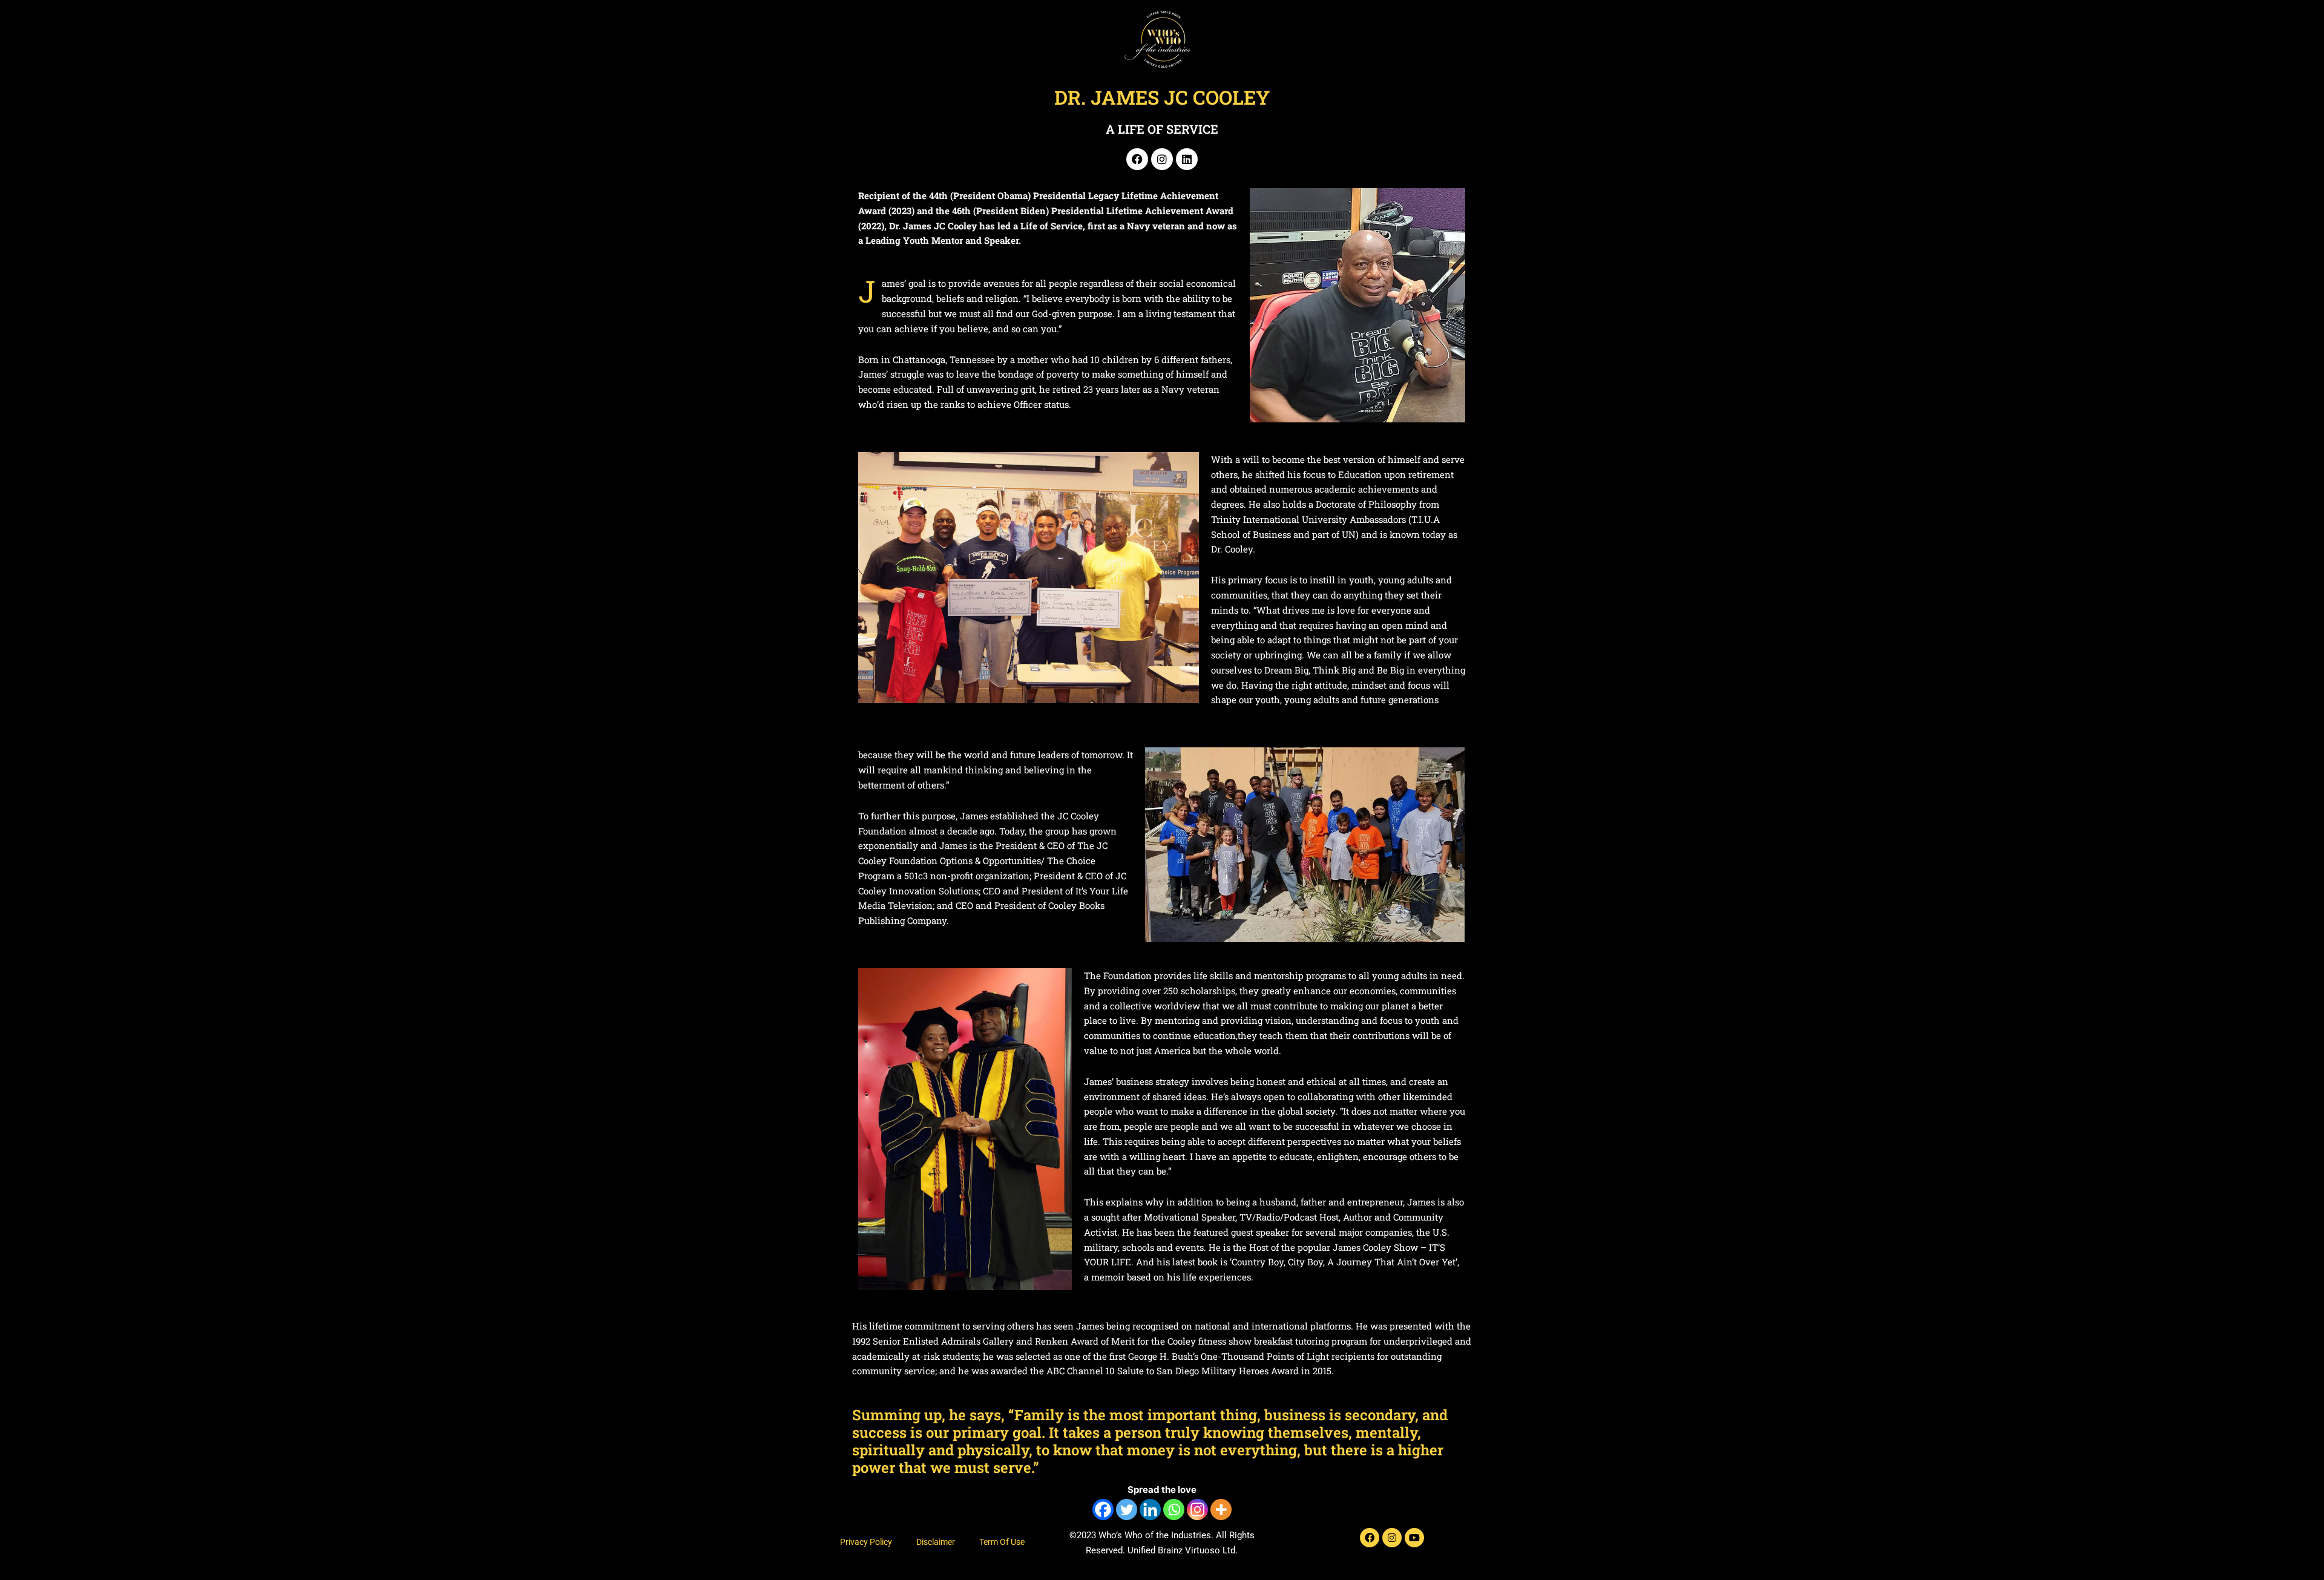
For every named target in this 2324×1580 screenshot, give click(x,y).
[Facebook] (1103, 1510)
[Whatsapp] (1174, 1510)
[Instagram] (1197, 1510)
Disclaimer (936, 1542)
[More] (1221, 1510)
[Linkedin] (1150, 1510)
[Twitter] (1127, 1510)
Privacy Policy (866, 1542)
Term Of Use (1002, 1542)
